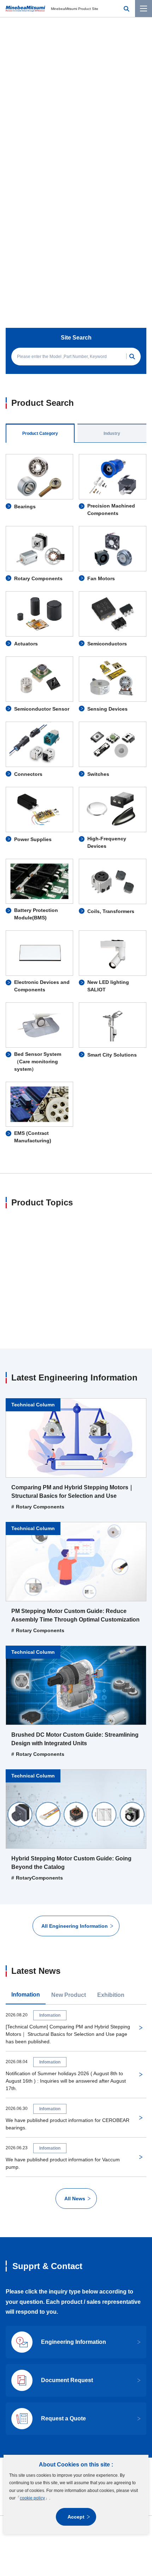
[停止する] (104, 171)
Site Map (23, 2389)
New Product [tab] (69, 1895)
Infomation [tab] (26, 1895)
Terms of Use (52, 2389)
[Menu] (144, 9)
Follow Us (69, 2371)
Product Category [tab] (40, 306)
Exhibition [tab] (111, 1895)
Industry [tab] (112, 306)
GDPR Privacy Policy (94, 2403)
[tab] (48, 170)
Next (135, 171)
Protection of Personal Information (106, 2389)
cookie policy (32, 2498)
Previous (17, 171)
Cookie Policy (52, 2403)
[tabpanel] (76, 672)
